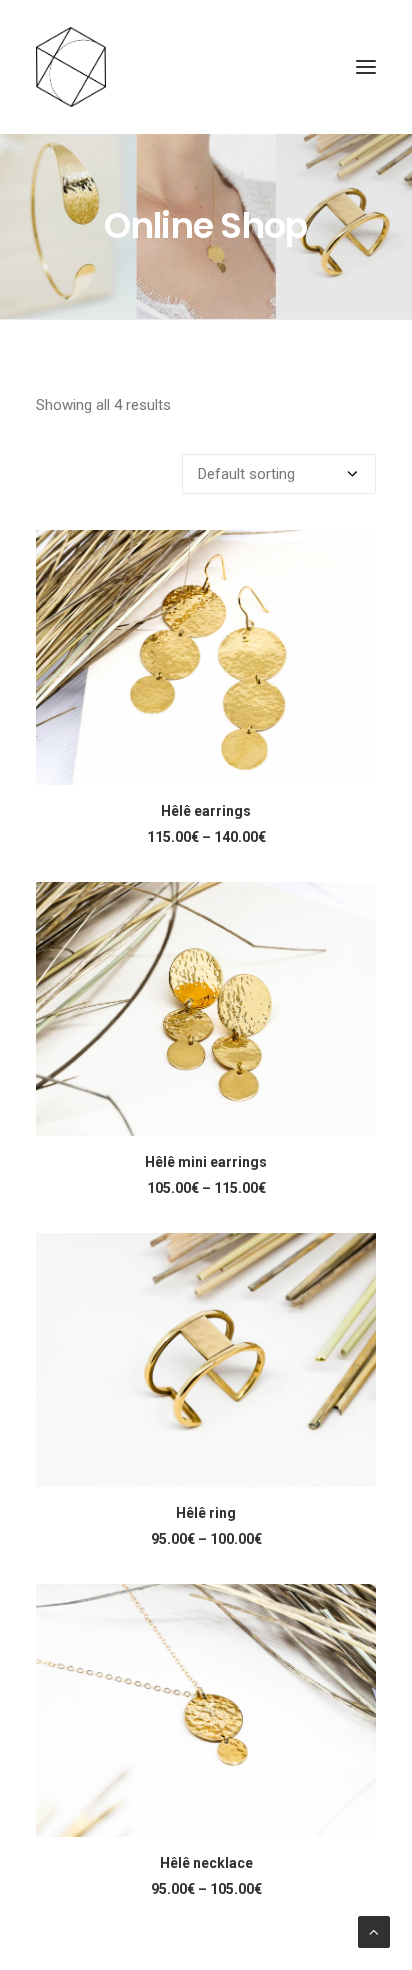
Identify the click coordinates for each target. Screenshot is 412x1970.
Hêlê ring (206, 1513)
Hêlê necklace (206, 1863)
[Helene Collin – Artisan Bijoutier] (206, 67)
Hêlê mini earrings (206, 1162)
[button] (366, 67)
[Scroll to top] (374, 1931)
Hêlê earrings (206, 811)
